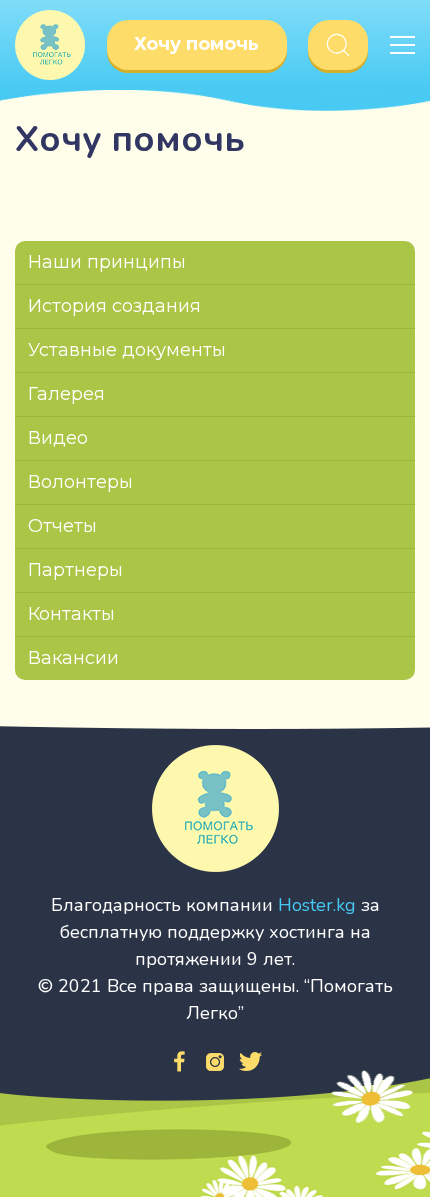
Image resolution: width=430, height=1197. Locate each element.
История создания (114, 306)
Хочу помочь (196, 44)
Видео (58, 438)
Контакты (71, 614)
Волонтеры (80, 482)
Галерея (66, 394)
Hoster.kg (317, 905)
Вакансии (73, 658)
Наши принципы (107, 262)
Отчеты (62, 526)
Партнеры (75, 570)
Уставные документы (127, 350)
